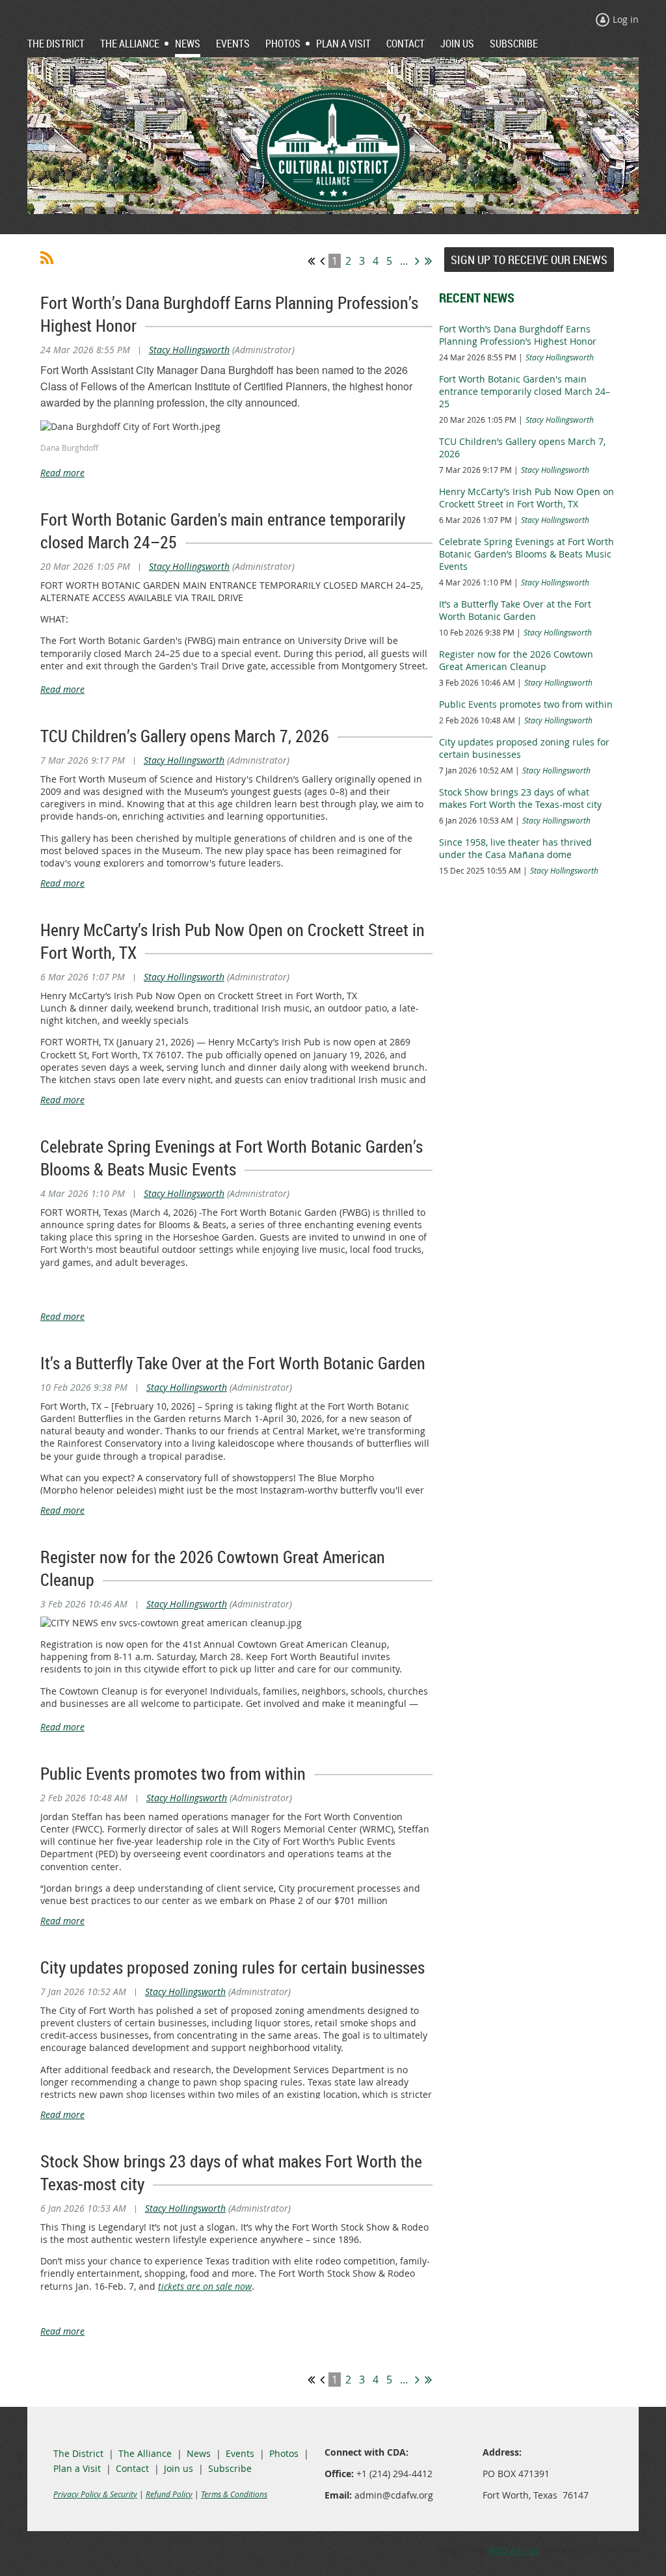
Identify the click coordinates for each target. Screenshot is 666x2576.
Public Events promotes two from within (173, 1774)
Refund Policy (169, 2494)
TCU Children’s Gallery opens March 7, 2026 (185, 736)
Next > (417, 261)
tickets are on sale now (205, 2286)
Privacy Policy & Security (95, 2494)
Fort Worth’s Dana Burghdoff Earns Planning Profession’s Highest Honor (518, 335)
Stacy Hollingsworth (189, 350)
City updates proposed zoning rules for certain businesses (233, 1967)
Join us (179, 2468)
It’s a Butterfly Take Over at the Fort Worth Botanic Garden (233, 1363)
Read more (62, 473)
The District (78, 2453)
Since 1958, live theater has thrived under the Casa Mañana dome (515, 848)
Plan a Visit (77, 2468)
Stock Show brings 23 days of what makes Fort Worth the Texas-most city (520, 798)
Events (240, 2453)
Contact (132, 2468)
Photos (284, 2453)
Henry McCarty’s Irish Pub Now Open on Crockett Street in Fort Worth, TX (526, 498)
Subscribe (230, 2468)
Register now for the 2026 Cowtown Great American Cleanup (516, 660)
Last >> (428, 261)
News (199, 2453)
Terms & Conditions (234, 2494)
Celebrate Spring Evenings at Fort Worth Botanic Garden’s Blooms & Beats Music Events (232, 1158)
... (404, 261)
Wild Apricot (514, 2550)
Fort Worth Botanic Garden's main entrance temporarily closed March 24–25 (525, 391)
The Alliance (145, 2453)
